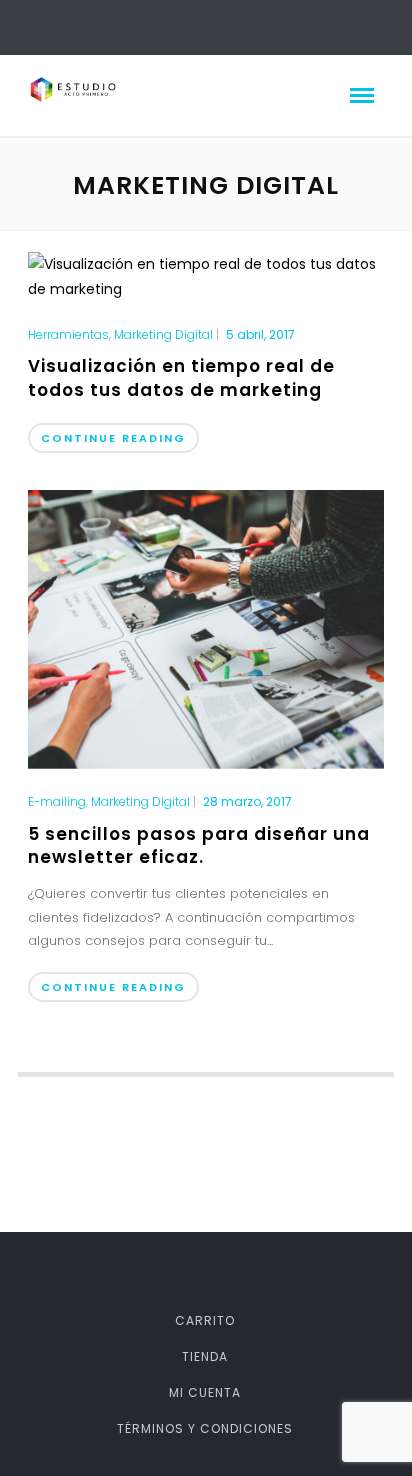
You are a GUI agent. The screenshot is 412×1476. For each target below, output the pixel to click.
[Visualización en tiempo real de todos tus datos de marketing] (206, 275)
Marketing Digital (163, 335)
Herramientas (68, 335)
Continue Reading (113, 438)
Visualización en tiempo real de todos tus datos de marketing (181, 378)
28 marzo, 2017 (247, 801)
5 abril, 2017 (260, 334)
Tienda (205, 1356)
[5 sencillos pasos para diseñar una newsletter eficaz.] (206, 628)
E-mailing (57, 802)
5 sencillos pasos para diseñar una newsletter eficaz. (199, 846)
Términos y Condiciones (205, 1428)
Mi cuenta (205, 1392)
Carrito (205, 1320)
